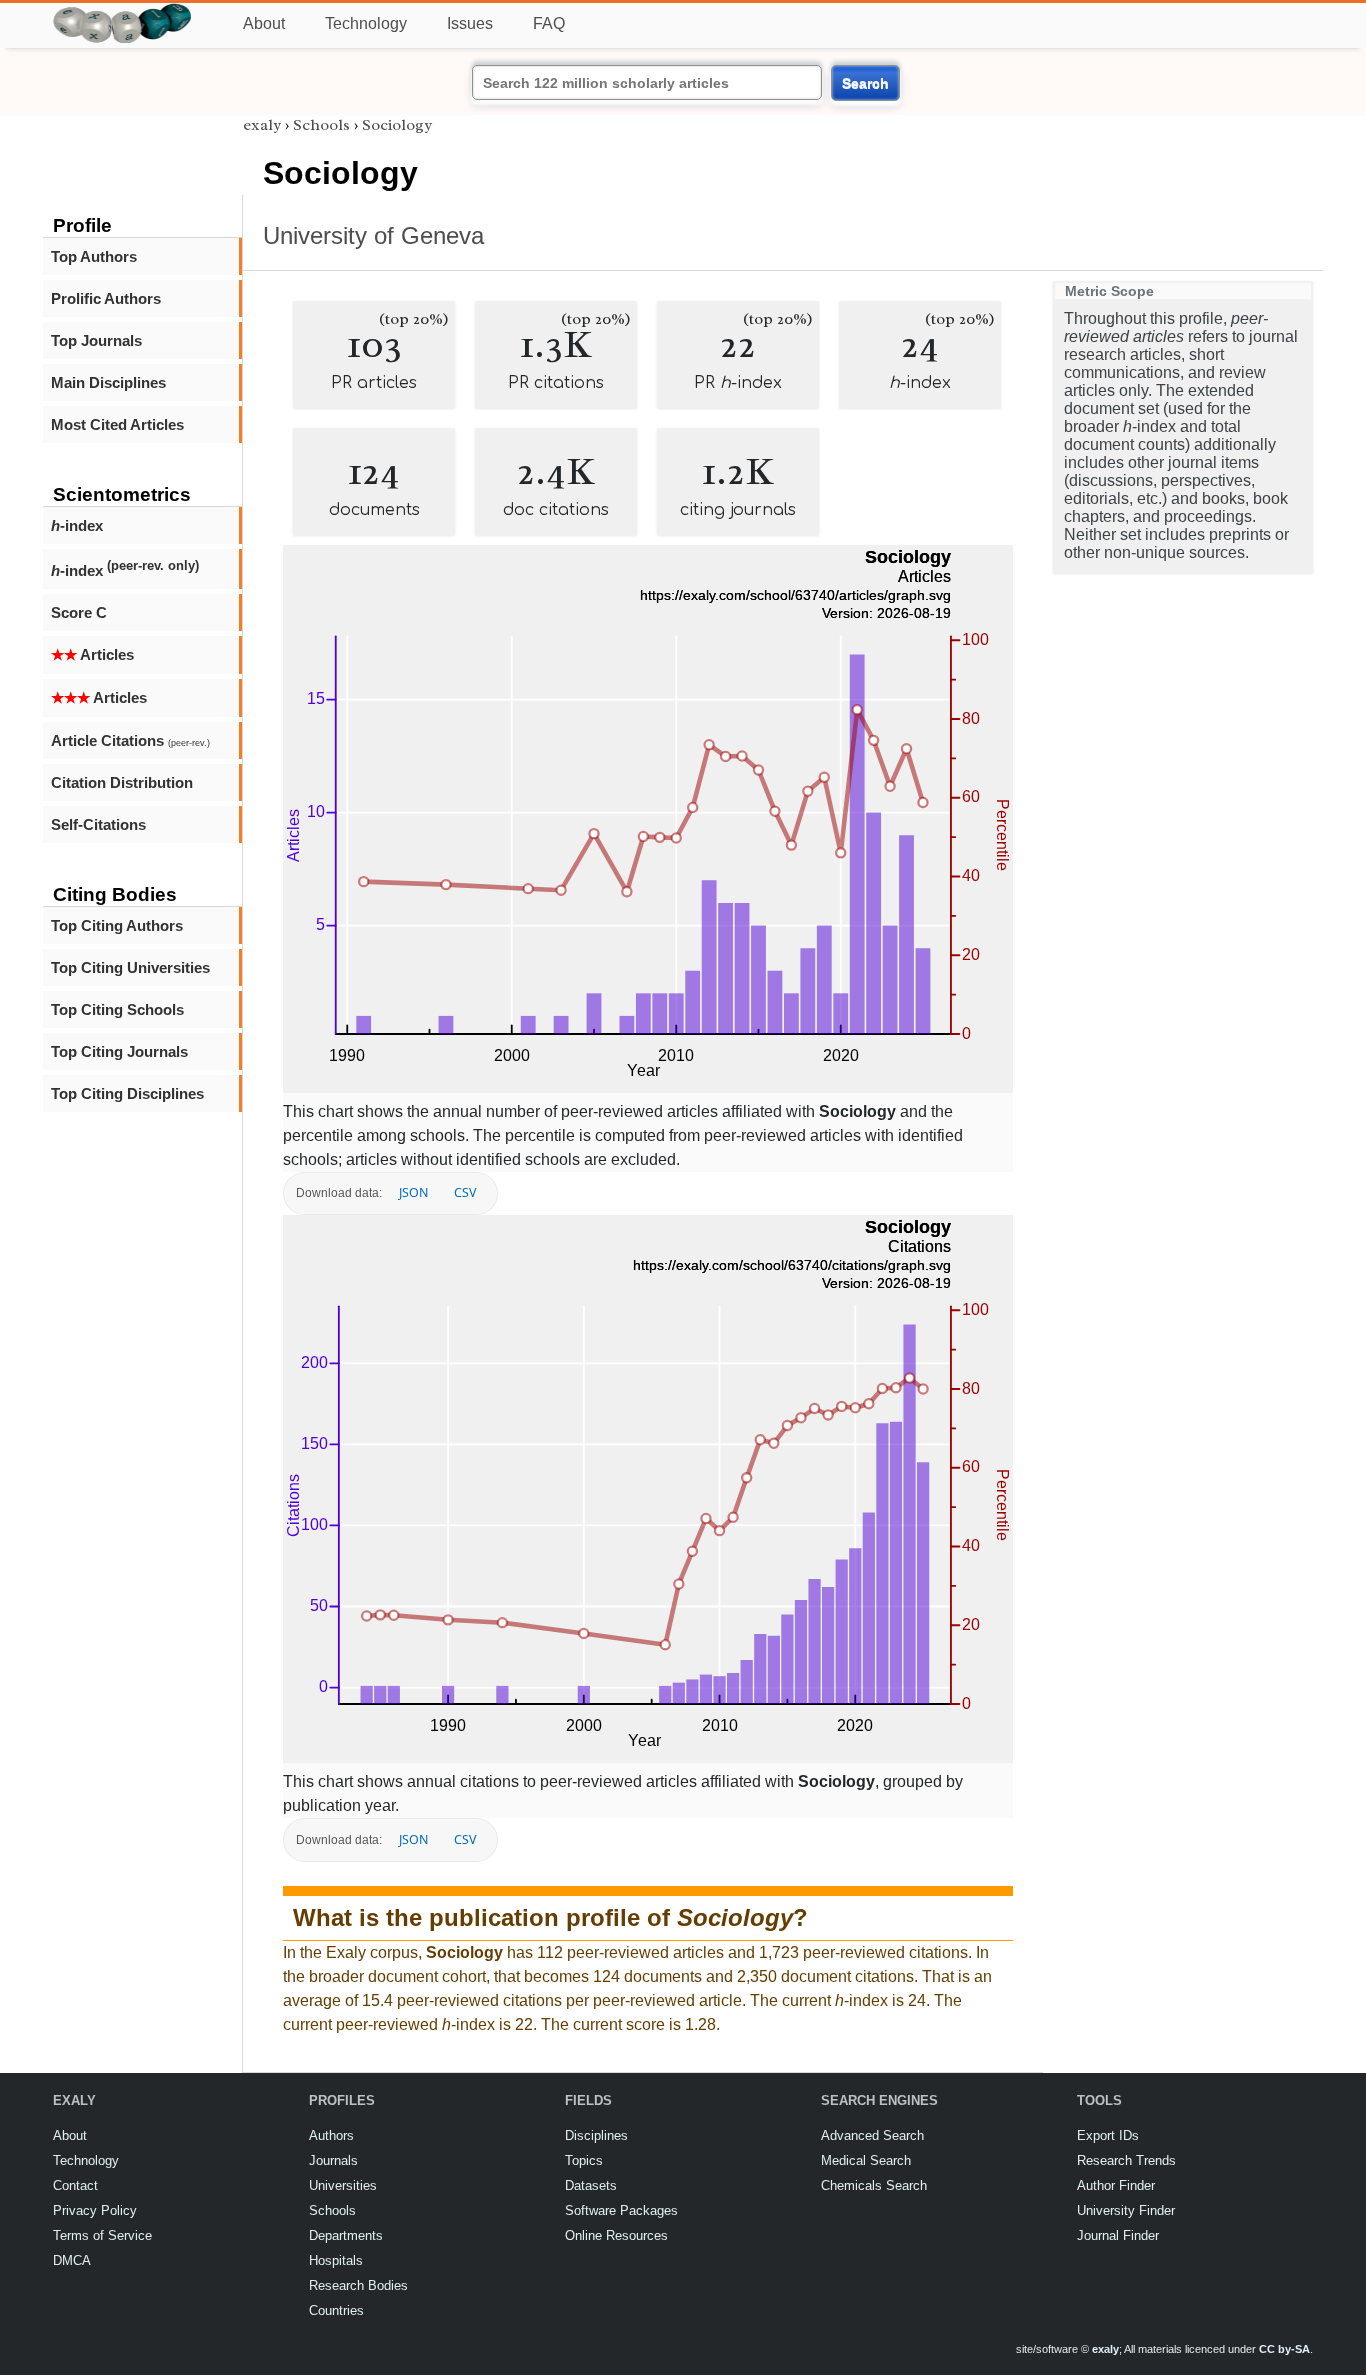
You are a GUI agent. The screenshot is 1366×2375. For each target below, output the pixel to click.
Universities (343, 2185)
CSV (465, 1192)
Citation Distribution (122, 782)
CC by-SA (1284, 2349)
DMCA (72, 2260)
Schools (321, 125)
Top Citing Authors (117, 925)
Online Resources (616, 2235)
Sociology (397, 125)
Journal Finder (1118, 2235)
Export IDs (1108, 2135)
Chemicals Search (874, 2185)
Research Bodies (358, 2285)
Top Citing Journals (119, 1051)
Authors (331, 2135)
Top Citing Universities (130, 967)
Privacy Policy (95, 2210)
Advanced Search (872, 2135)
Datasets (591, 2185)
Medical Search (866, 2160)
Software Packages (621, 2210)
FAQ (549, 23)
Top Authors (94, 256)
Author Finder (1116, 2185)
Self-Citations (98, 824)
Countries (336, 2310)
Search (865, 83)
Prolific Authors (106, 298)
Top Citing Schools (117, 1009)
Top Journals (96, 340)
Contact (75, 2185)
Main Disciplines (108, 382)
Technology (366, 23)
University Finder (1126, 2210)
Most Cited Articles (117, 424)
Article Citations (130, 740)
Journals (333, 2160)
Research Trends (1126, 2160)
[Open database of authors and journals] (123, 11)
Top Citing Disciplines (127, 1093)
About (264, 23)
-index (77, 525)
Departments (346, 2235)
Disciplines (596, 2135)
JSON (413, 1192)
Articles (92, 654)
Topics (584, 2160)
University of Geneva (373, 235)
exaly (262, 125)
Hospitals (336, 2260)
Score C (79, 612)
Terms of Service (102, 2235)
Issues (470, 23)
